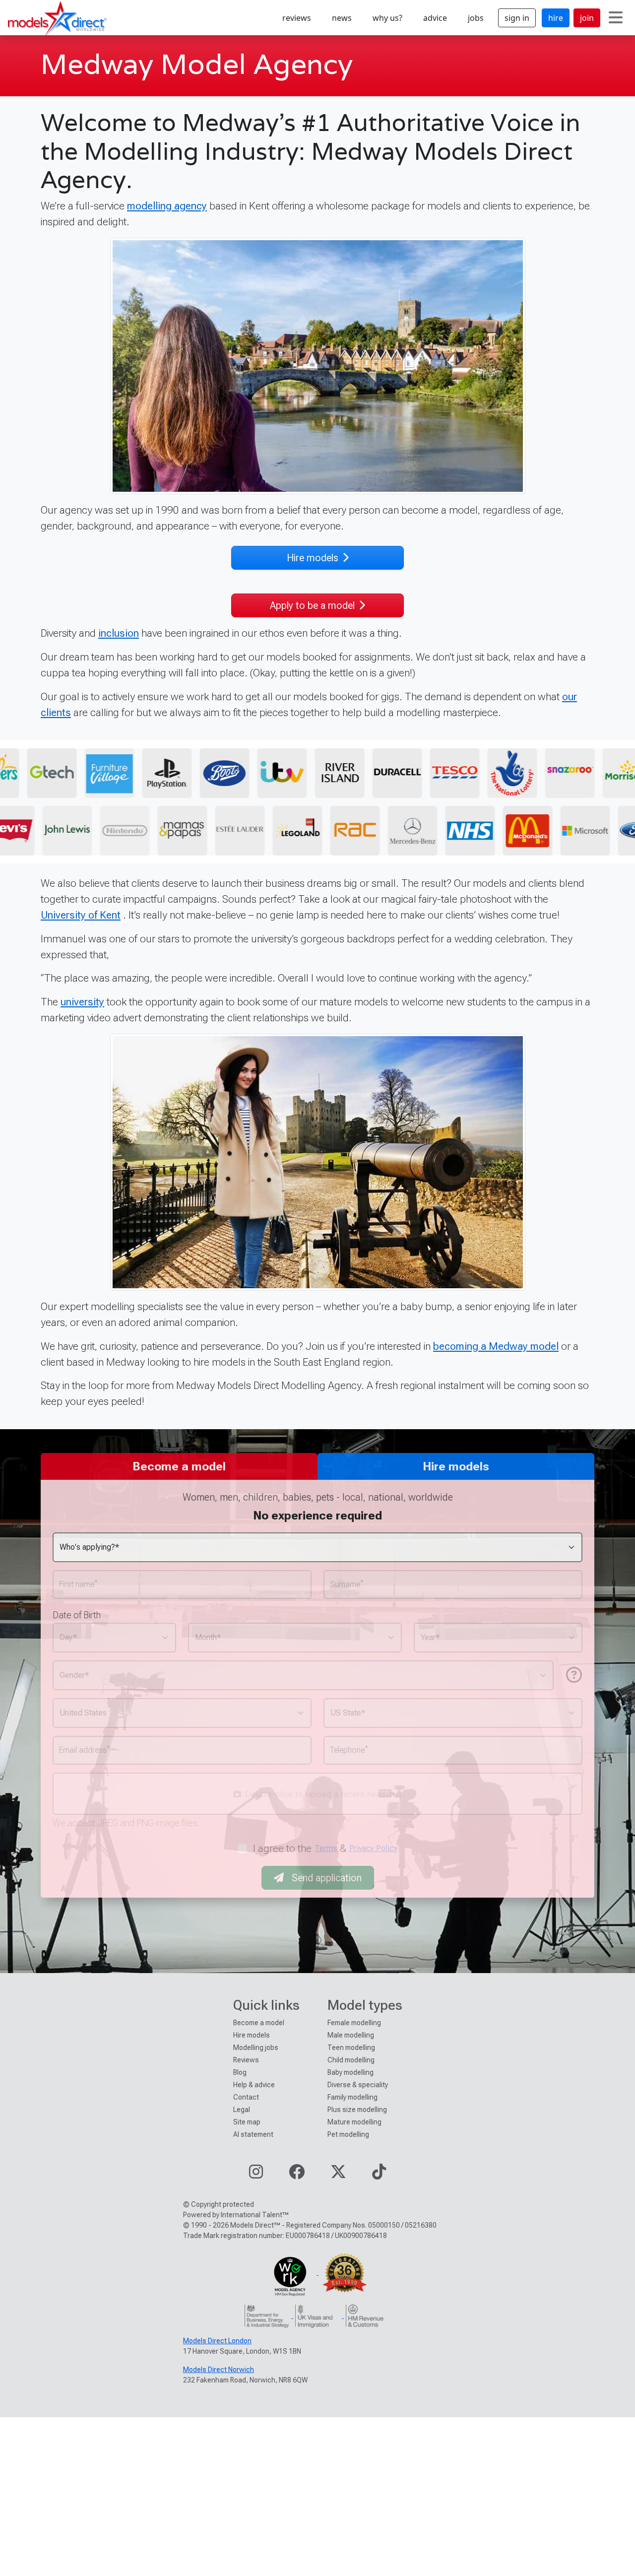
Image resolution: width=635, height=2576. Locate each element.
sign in (517, 18)
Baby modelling (350, 2072)
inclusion (119, 633)
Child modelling (351, 2060)
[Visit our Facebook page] (297, 2175)
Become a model (259, 2023)
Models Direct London (217, 2341)
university (82, 1002)
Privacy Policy (373, 1848)
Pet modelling (348, 2134)
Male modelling (351, 2035)
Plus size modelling (357, 2110)
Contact (246, 2097)
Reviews (246, 2060)
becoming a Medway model (496, 1346)
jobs (476, 18)
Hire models (313, 558)
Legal (242, 2110)
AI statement (253, 2134)
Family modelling (352, 2097)
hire (556, 18)
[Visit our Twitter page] (338, 2175)
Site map (247, 2122)
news (342, 18)
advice (435, 18)
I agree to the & (325, 1848)
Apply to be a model (312, 605)
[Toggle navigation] (616, 18)
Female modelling (354, 2023)
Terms (326, 1848)
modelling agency (167, 206)
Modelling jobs (256, 2048)
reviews (297, 18)
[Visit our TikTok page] (379, 2175)
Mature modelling (354, 2122)
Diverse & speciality (358, 2085)
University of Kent (81, 915)
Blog (240, 2072)
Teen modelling (351, 2048)
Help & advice (254, 2085)
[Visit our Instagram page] (256, 2175)
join (587, 18)
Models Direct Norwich (219, 2370)
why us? (387, 18)
